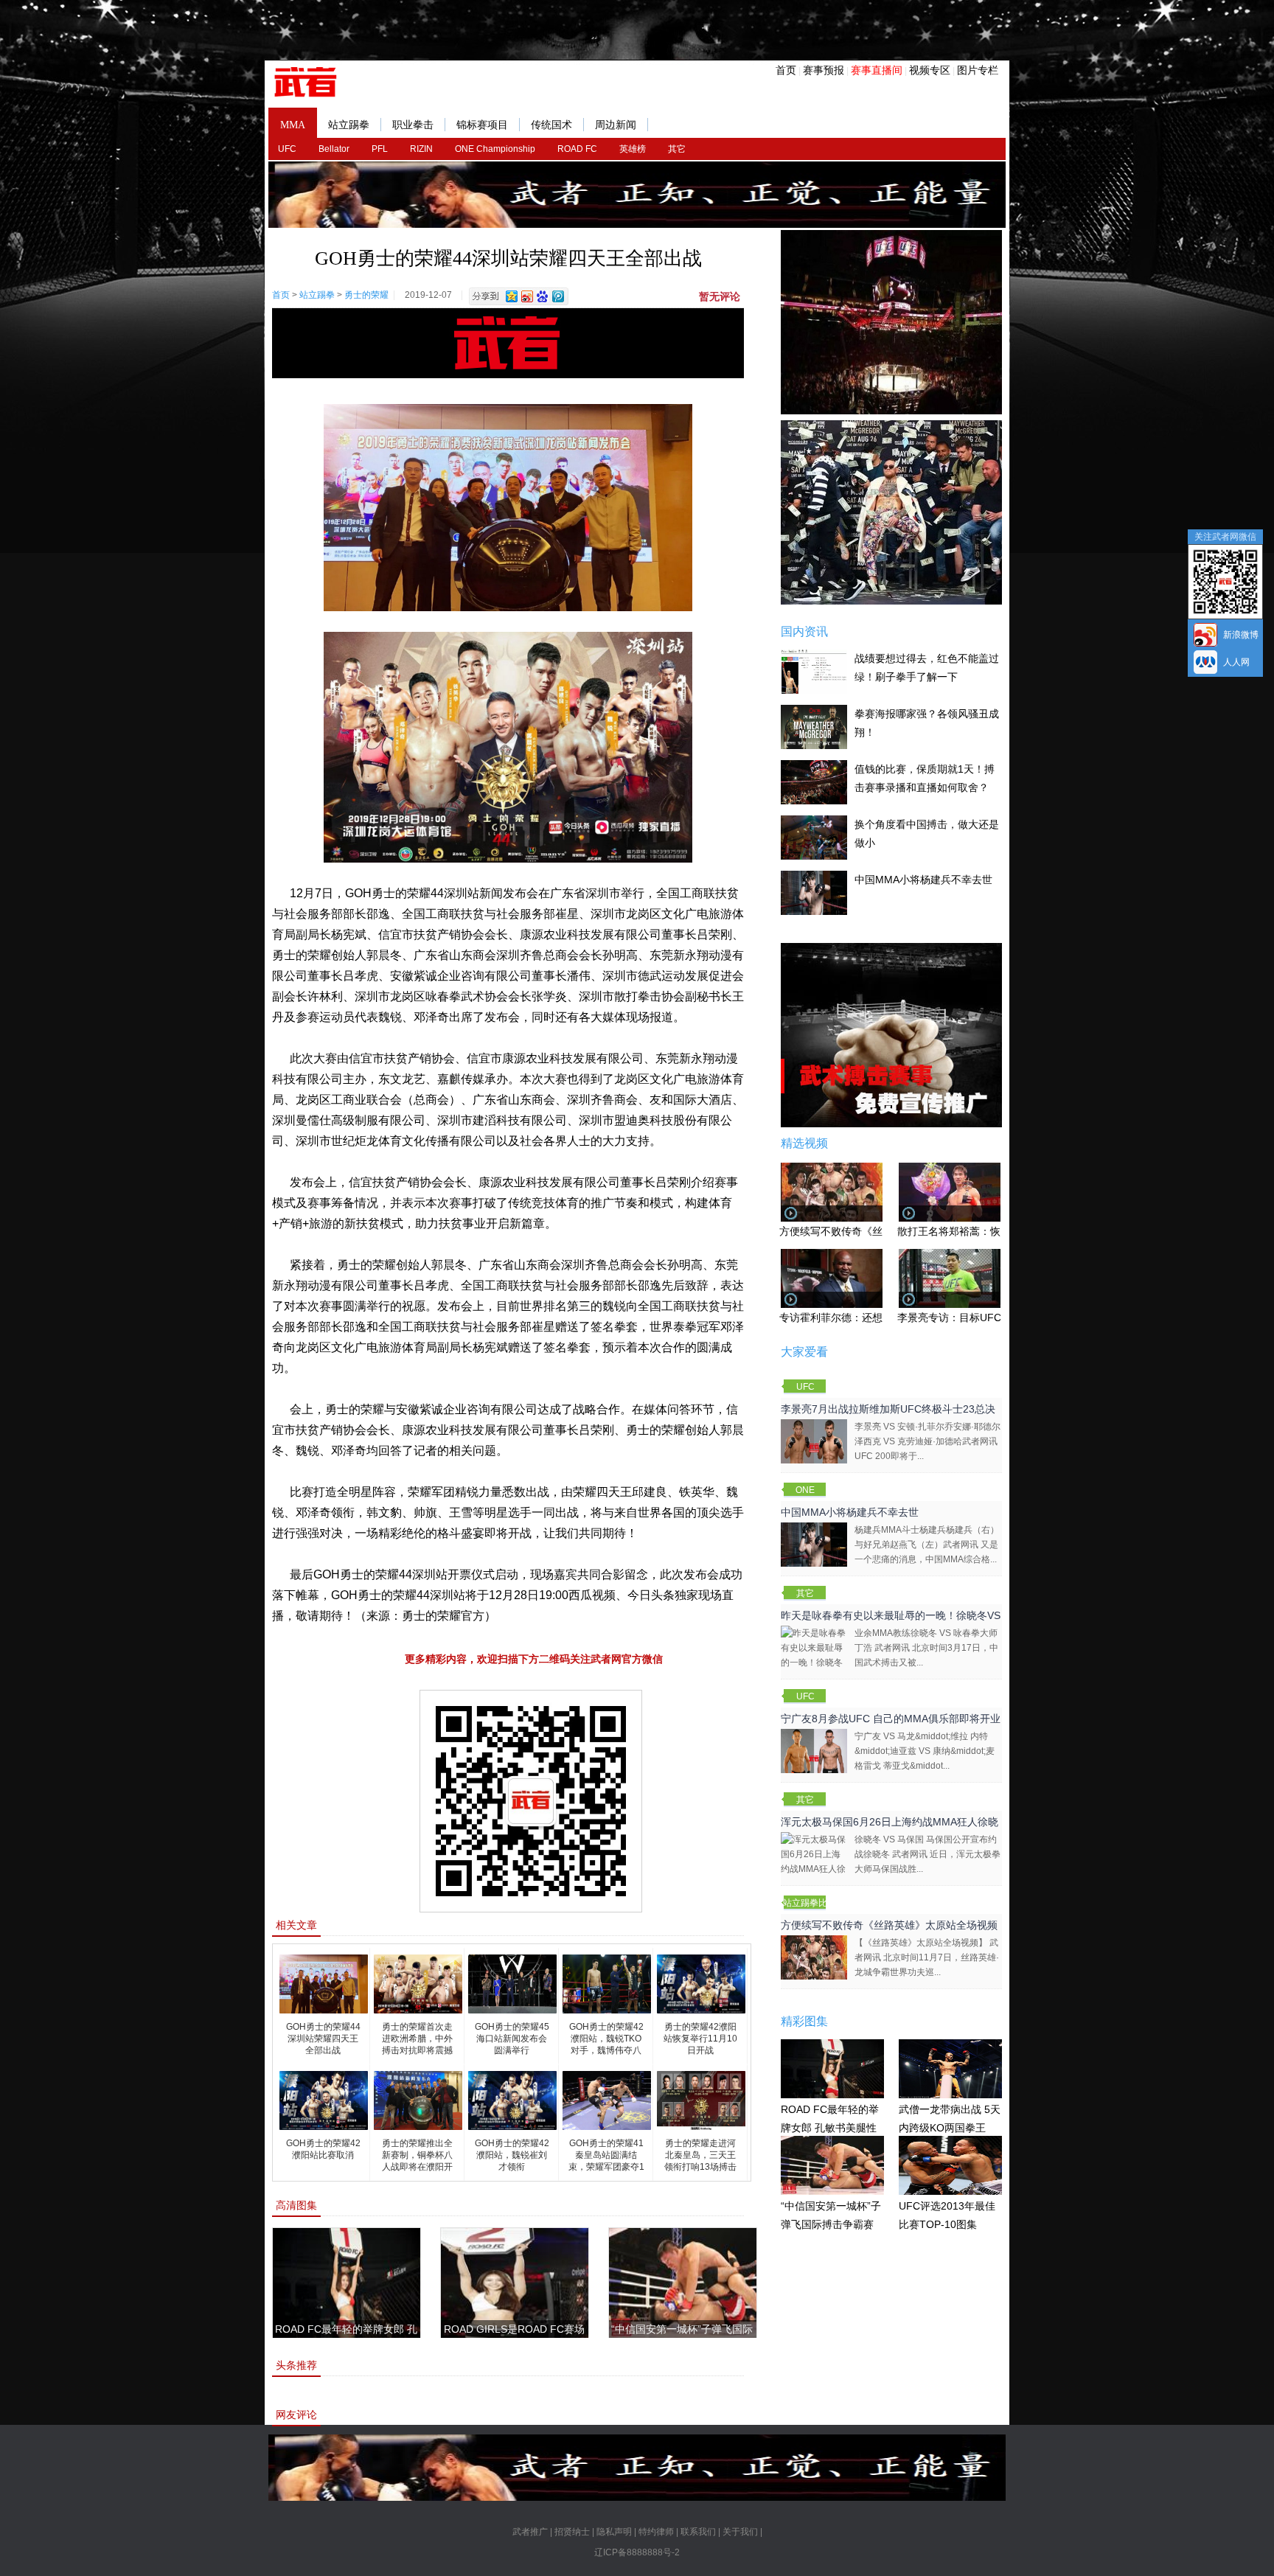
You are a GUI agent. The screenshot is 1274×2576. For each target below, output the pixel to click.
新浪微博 (1241, 635)
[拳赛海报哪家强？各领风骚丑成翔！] (814, 726)
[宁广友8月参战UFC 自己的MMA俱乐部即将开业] (814, 1750)
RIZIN (421, 149)
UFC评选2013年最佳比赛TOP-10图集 (947, 2215)
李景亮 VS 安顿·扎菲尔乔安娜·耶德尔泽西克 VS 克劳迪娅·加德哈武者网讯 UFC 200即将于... (927, 1441)
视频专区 (930, 70)
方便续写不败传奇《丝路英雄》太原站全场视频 (889, 1925)
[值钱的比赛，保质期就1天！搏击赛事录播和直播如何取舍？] (814, 781)
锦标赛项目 (482, 125)
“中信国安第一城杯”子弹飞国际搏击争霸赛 (831, 2215)
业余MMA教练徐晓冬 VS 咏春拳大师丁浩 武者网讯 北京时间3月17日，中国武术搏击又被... (926, 1648)
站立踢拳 (349, 125)
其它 (677, 149)
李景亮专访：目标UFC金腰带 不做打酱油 (992, 1317)
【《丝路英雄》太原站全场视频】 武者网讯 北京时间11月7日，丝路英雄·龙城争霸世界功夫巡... (927, 1957)
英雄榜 (633, 149)
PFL (380, 149)
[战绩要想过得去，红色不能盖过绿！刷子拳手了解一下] (814, 671)
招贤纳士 (572, 2532)
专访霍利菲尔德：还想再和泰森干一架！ (872, 1317)
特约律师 (656, 2532)
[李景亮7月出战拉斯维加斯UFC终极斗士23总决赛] (814, 1441)
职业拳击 (413, 125)
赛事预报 (824, 70)
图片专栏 (978, 70)
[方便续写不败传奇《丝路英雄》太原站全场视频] (814, 1957)
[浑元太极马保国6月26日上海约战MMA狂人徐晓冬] (814, 1861)
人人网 (1236, 662)
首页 (786, 70)
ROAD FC (577, 149)
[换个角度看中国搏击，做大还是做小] (814, 837)
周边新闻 (616, 125)
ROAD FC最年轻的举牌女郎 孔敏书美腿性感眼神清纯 (830, 2127)
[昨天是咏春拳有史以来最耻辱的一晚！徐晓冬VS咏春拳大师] (814, 1654)
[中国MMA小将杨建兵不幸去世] (814, 892)
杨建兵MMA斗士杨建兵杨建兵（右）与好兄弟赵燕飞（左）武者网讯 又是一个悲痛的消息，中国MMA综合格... (927, 1545)
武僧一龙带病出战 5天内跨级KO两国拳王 (950, 2119)
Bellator (334, 149)
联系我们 (698, 2532)
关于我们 (740, 2532)
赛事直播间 (877, 70)
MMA (293, 125)
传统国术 (551, 125)
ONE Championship (495, 149)
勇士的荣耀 (366, 295)
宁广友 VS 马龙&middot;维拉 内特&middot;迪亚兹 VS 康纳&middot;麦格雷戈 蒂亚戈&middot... (925, 1751)
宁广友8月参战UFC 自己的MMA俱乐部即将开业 (891, 1719)
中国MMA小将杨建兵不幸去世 (923, 880)
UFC (287, 149)
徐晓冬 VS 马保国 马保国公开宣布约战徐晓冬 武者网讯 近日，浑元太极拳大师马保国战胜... (927, 1854)
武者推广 (530, 2532)
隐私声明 (614, 2532)
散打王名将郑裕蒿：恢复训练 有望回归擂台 (997, 1231)
